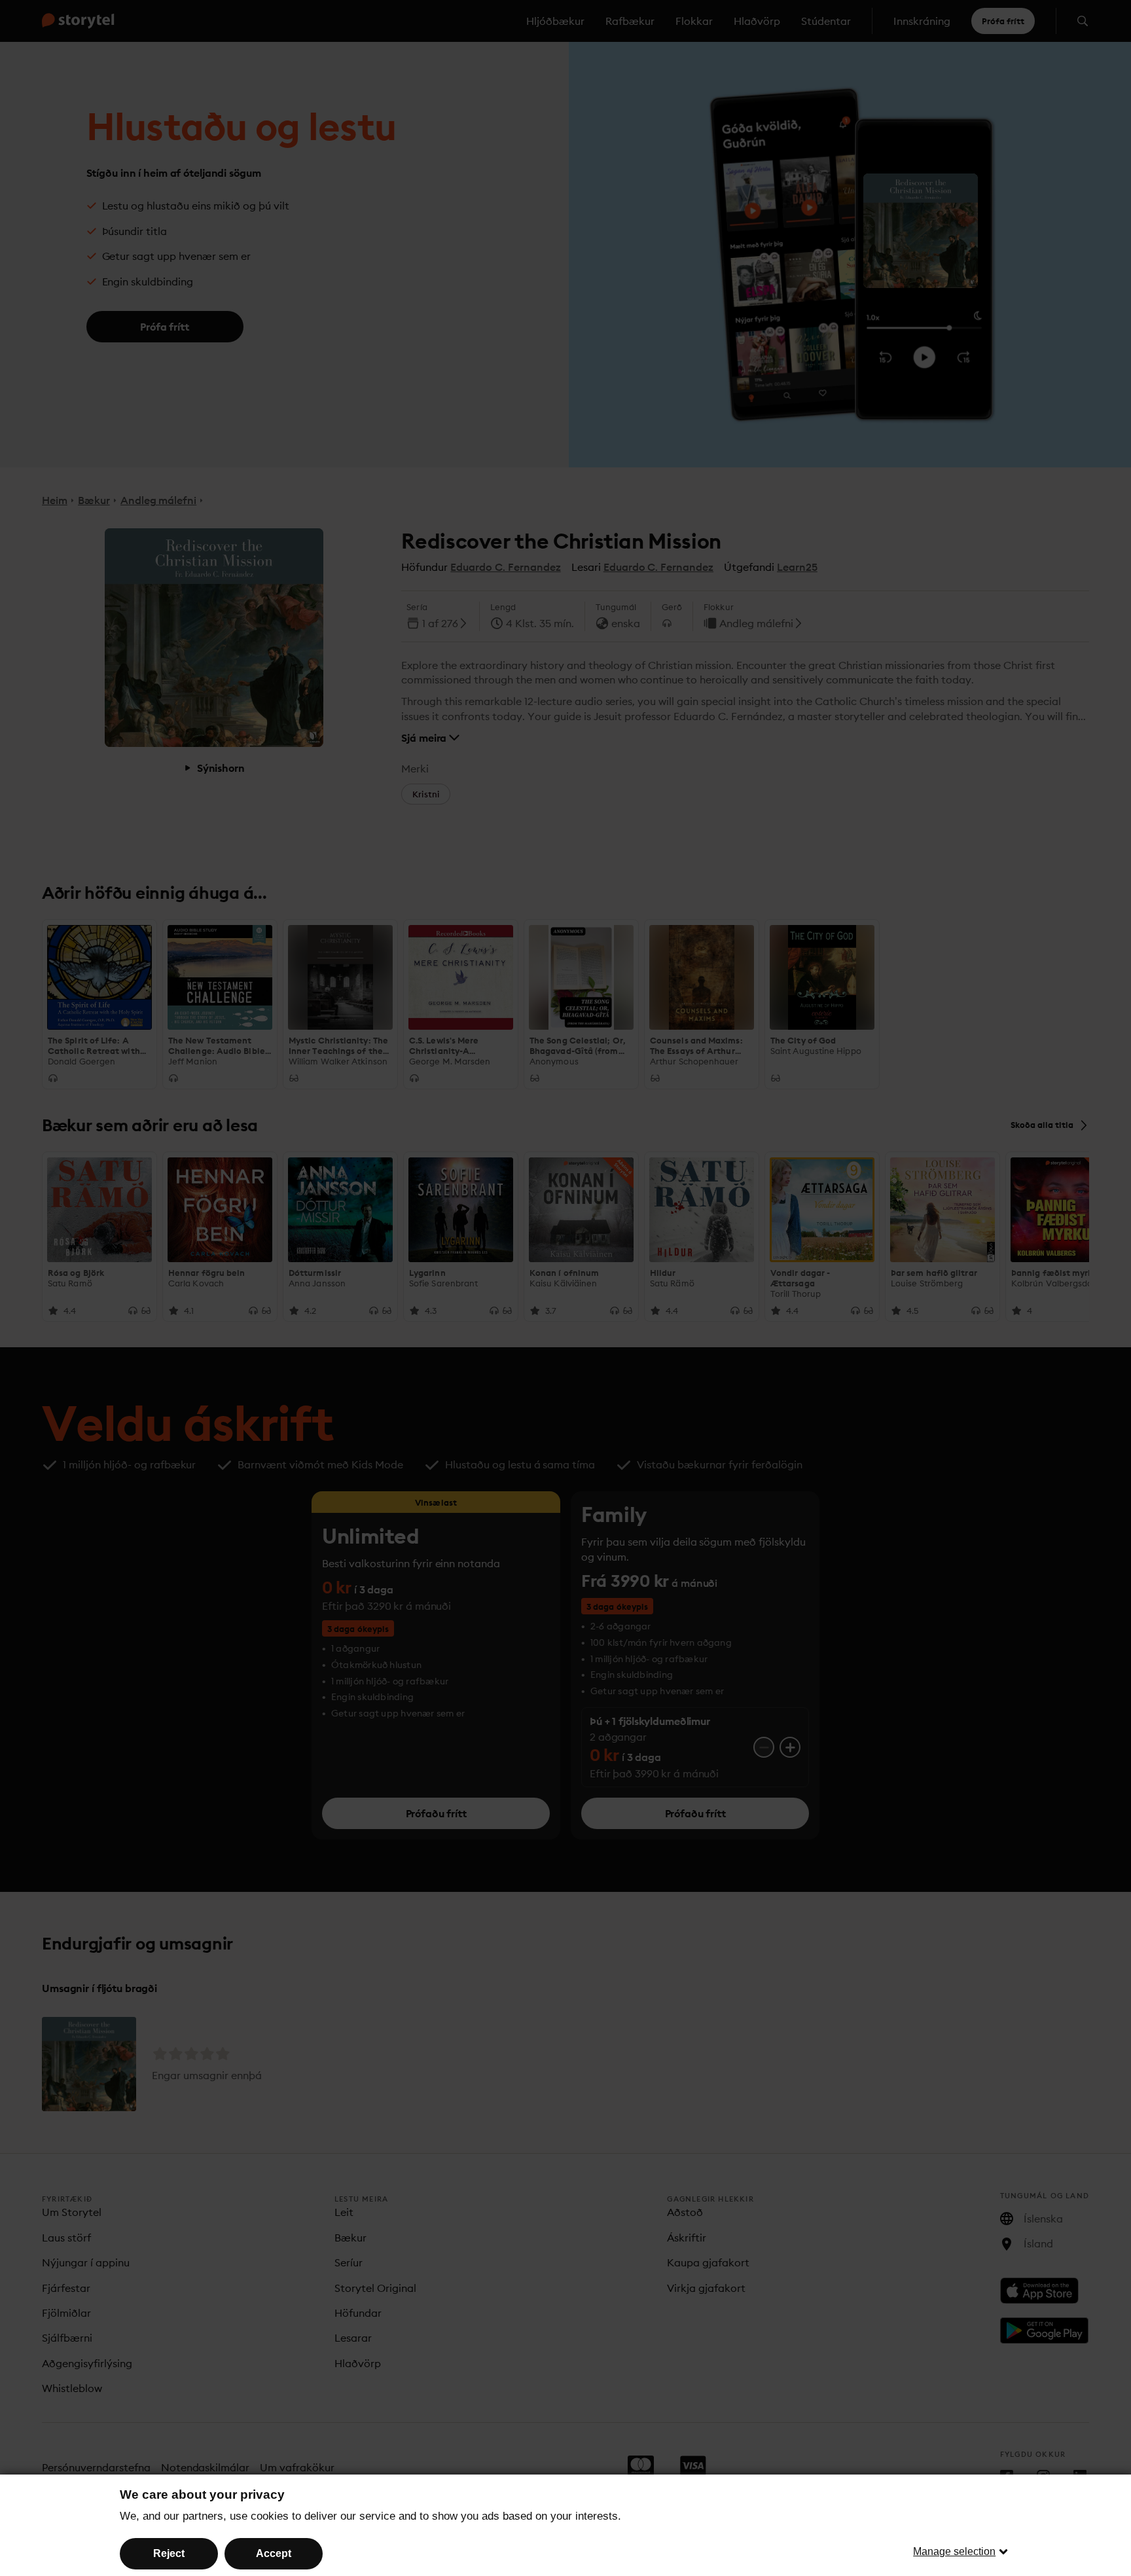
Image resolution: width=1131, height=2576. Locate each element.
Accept (274, 2553)
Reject (169, 2553)
